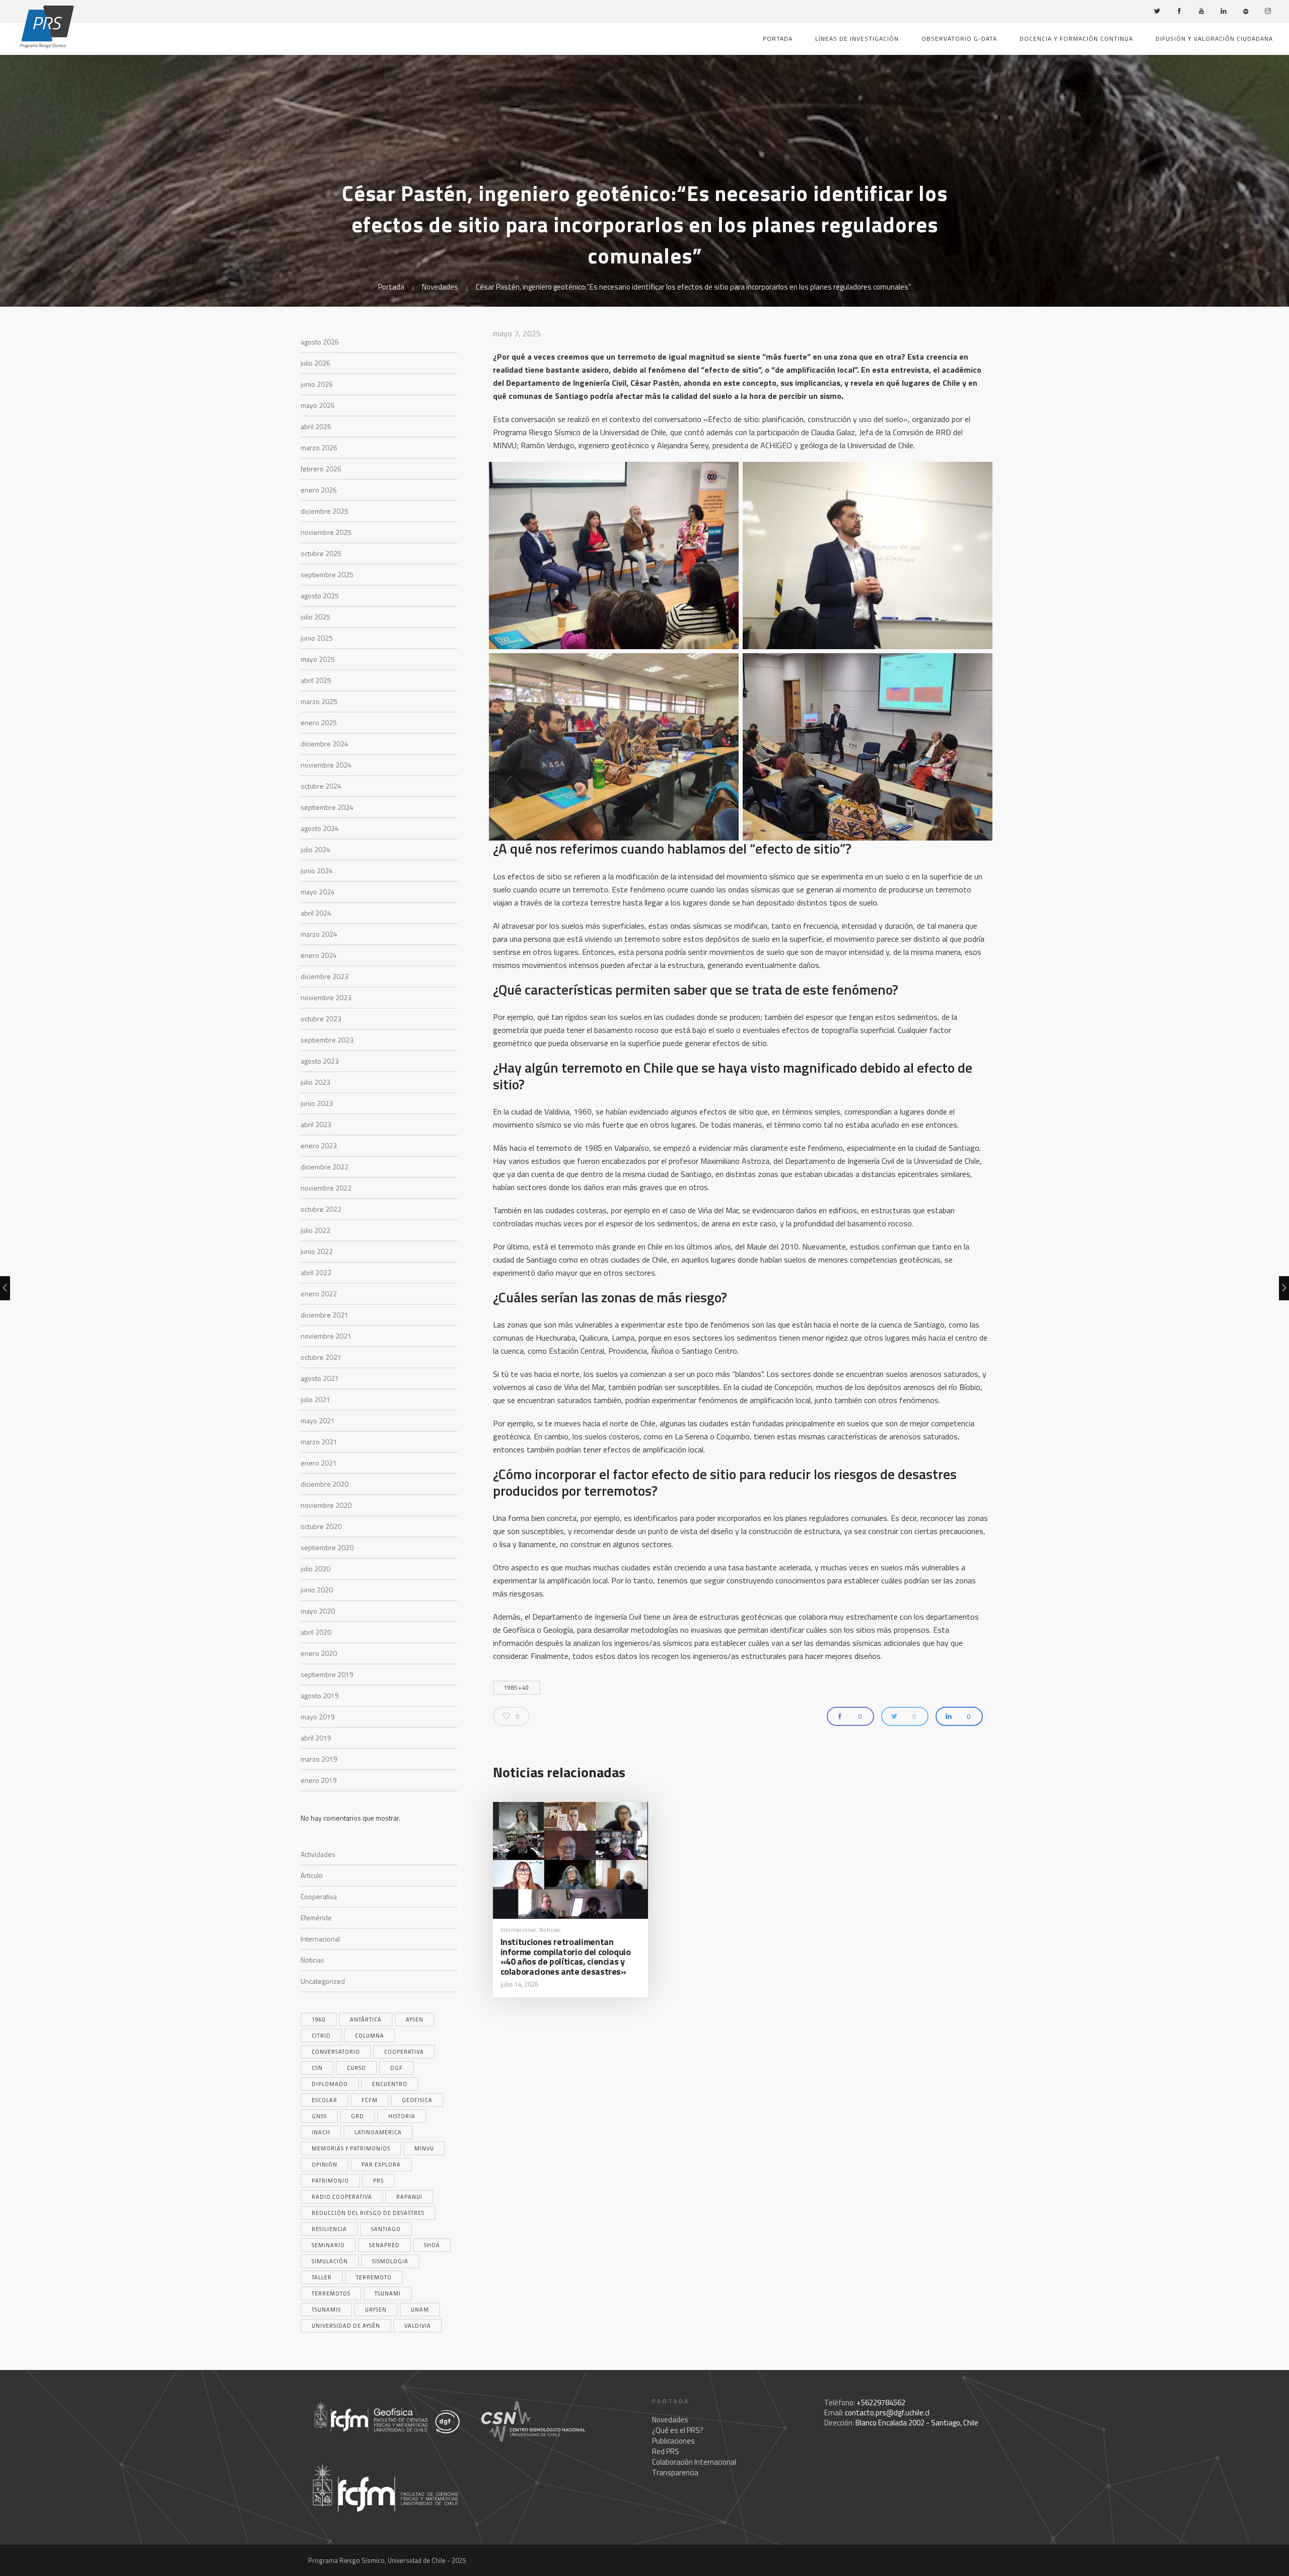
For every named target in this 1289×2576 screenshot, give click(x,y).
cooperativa (404, 2052)
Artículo (312, 1875)
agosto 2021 (320, 1378)
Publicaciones (673, 2441)
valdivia (418, 2326)
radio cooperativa (342, 2197)
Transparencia (675, 2473)
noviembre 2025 (326, 532)
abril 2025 (316, 680)
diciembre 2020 (325, 1484)
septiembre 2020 (327, 1547)
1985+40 (517, 1688)
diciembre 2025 (325, 511)
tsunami (388, 2293)
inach (321, 2132)
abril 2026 (316, 426)
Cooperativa (319, 1896)
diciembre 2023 (325, 976)
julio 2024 (315, 849)
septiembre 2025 (327, 574)
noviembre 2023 (326, 997)
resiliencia (329, 2229)
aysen (415, 2020)
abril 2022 (316, 1272)
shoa (432, 2245)
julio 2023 (315, 1082)
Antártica (366, 2020)
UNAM (420, 2310)
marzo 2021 (319, 1442)
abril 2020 (316, 1632)
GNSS (319, 2116)
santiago (386, 2229)
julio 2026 (315, 363)
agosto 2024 (320, 828)
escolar (325, 2100)
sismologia (390, 2261)
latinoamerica (378, 2132)
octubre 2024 (321, 786)
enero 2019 (319, 1780)
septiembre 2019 (327, 1674)
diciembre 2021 (325, 1315)
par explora (381, 2165)
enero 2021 (319, 1463)
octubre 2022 (321, 1209)
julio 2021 (315, 1399)
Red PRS (666, 2451)
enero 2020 (319, 1653)
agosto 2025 (320, 596)
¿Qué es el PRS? (678, 2430)
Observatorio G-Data (959, 39)
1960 (319, 2020)
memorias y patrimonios (351, 2148)
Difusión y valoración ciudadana (1214, 39)
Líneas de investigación (857, 39)
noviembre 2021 (326, 1336)
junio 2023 (317, 1103)
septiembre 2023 (327, 1040)
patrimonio (330, 2181)
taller (322, 2277)
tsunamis (326, 2310)
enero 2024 (319, 955)
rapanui (409, 2197)
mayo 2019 (318, 1717)
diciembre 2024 (325, 744)
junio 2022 (317, 1251)
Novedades (440, 287)
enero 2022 (319, 1294)
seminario (328, 2245)
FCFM (370, 2100)
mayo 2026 (318, 405)
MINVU (424, 2148)
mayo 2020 (318, 1611)
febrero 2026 (321, 469)
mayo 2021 (318, 1420)
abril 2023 (316, 1124)
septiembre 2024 (327, 807)
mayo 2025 (318, 659)
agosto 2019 (320, 1695)
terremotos (331, 2293)
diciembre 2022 (325, 1167)
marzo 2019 (319, 1759)
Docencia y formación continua (1076, 39)
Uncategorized (323, 1981)
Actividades (318, 1854)
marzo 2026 (319, 447)
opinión (325, 2165)
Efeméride (316, 1918)
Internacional (320, 1939)
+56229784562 (881, 2403)
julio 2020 (315, 1569)
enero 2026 (319, 490)
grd (357, 2116)
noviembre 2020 (326, 1505)
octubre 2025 (321, 553)
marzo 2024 (319, 934)
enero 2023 (319, 1145)
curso (356, 2068)
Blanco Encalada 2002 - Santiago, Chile (917, 2423)
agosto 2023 (320, 1061)
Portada (778, 39)
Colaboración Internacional (694, 2462)
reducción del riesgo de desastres (368, 2213)
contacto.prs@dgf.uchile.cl (887, 2413)
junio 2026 (317, 384)
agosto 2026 (320, 342)
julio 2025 (315, 617)
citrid (321, 2036)
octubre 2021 (321, 1357)
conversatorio (336, 2052)
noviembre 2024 (326, 765)
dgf (397, 2068)
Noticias (312, 1960)
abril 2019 (316, 1738)
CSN (317, 2068)
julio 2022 (315, 1230)
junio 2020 (317, 1590)
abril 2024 (316, 913)
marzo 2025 (319, 701)
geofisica (417, 2100)
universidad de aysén (346, 2326)
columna (370, 2036)
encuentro (390, 2084)
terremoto (374, 2277)
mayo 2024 (318, 892)
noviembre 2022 (326, 1188)
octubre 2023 (321, 1019)
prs (378, 2181)
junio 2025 (317, 638)
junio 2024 (317, 871)
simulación (330, 2261)
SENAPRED (384, 2245)
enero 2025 (319, 722)
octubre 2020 (321, 1526)
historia (402, 2116)
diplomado (330, 2084)
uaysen (376, 2310)
